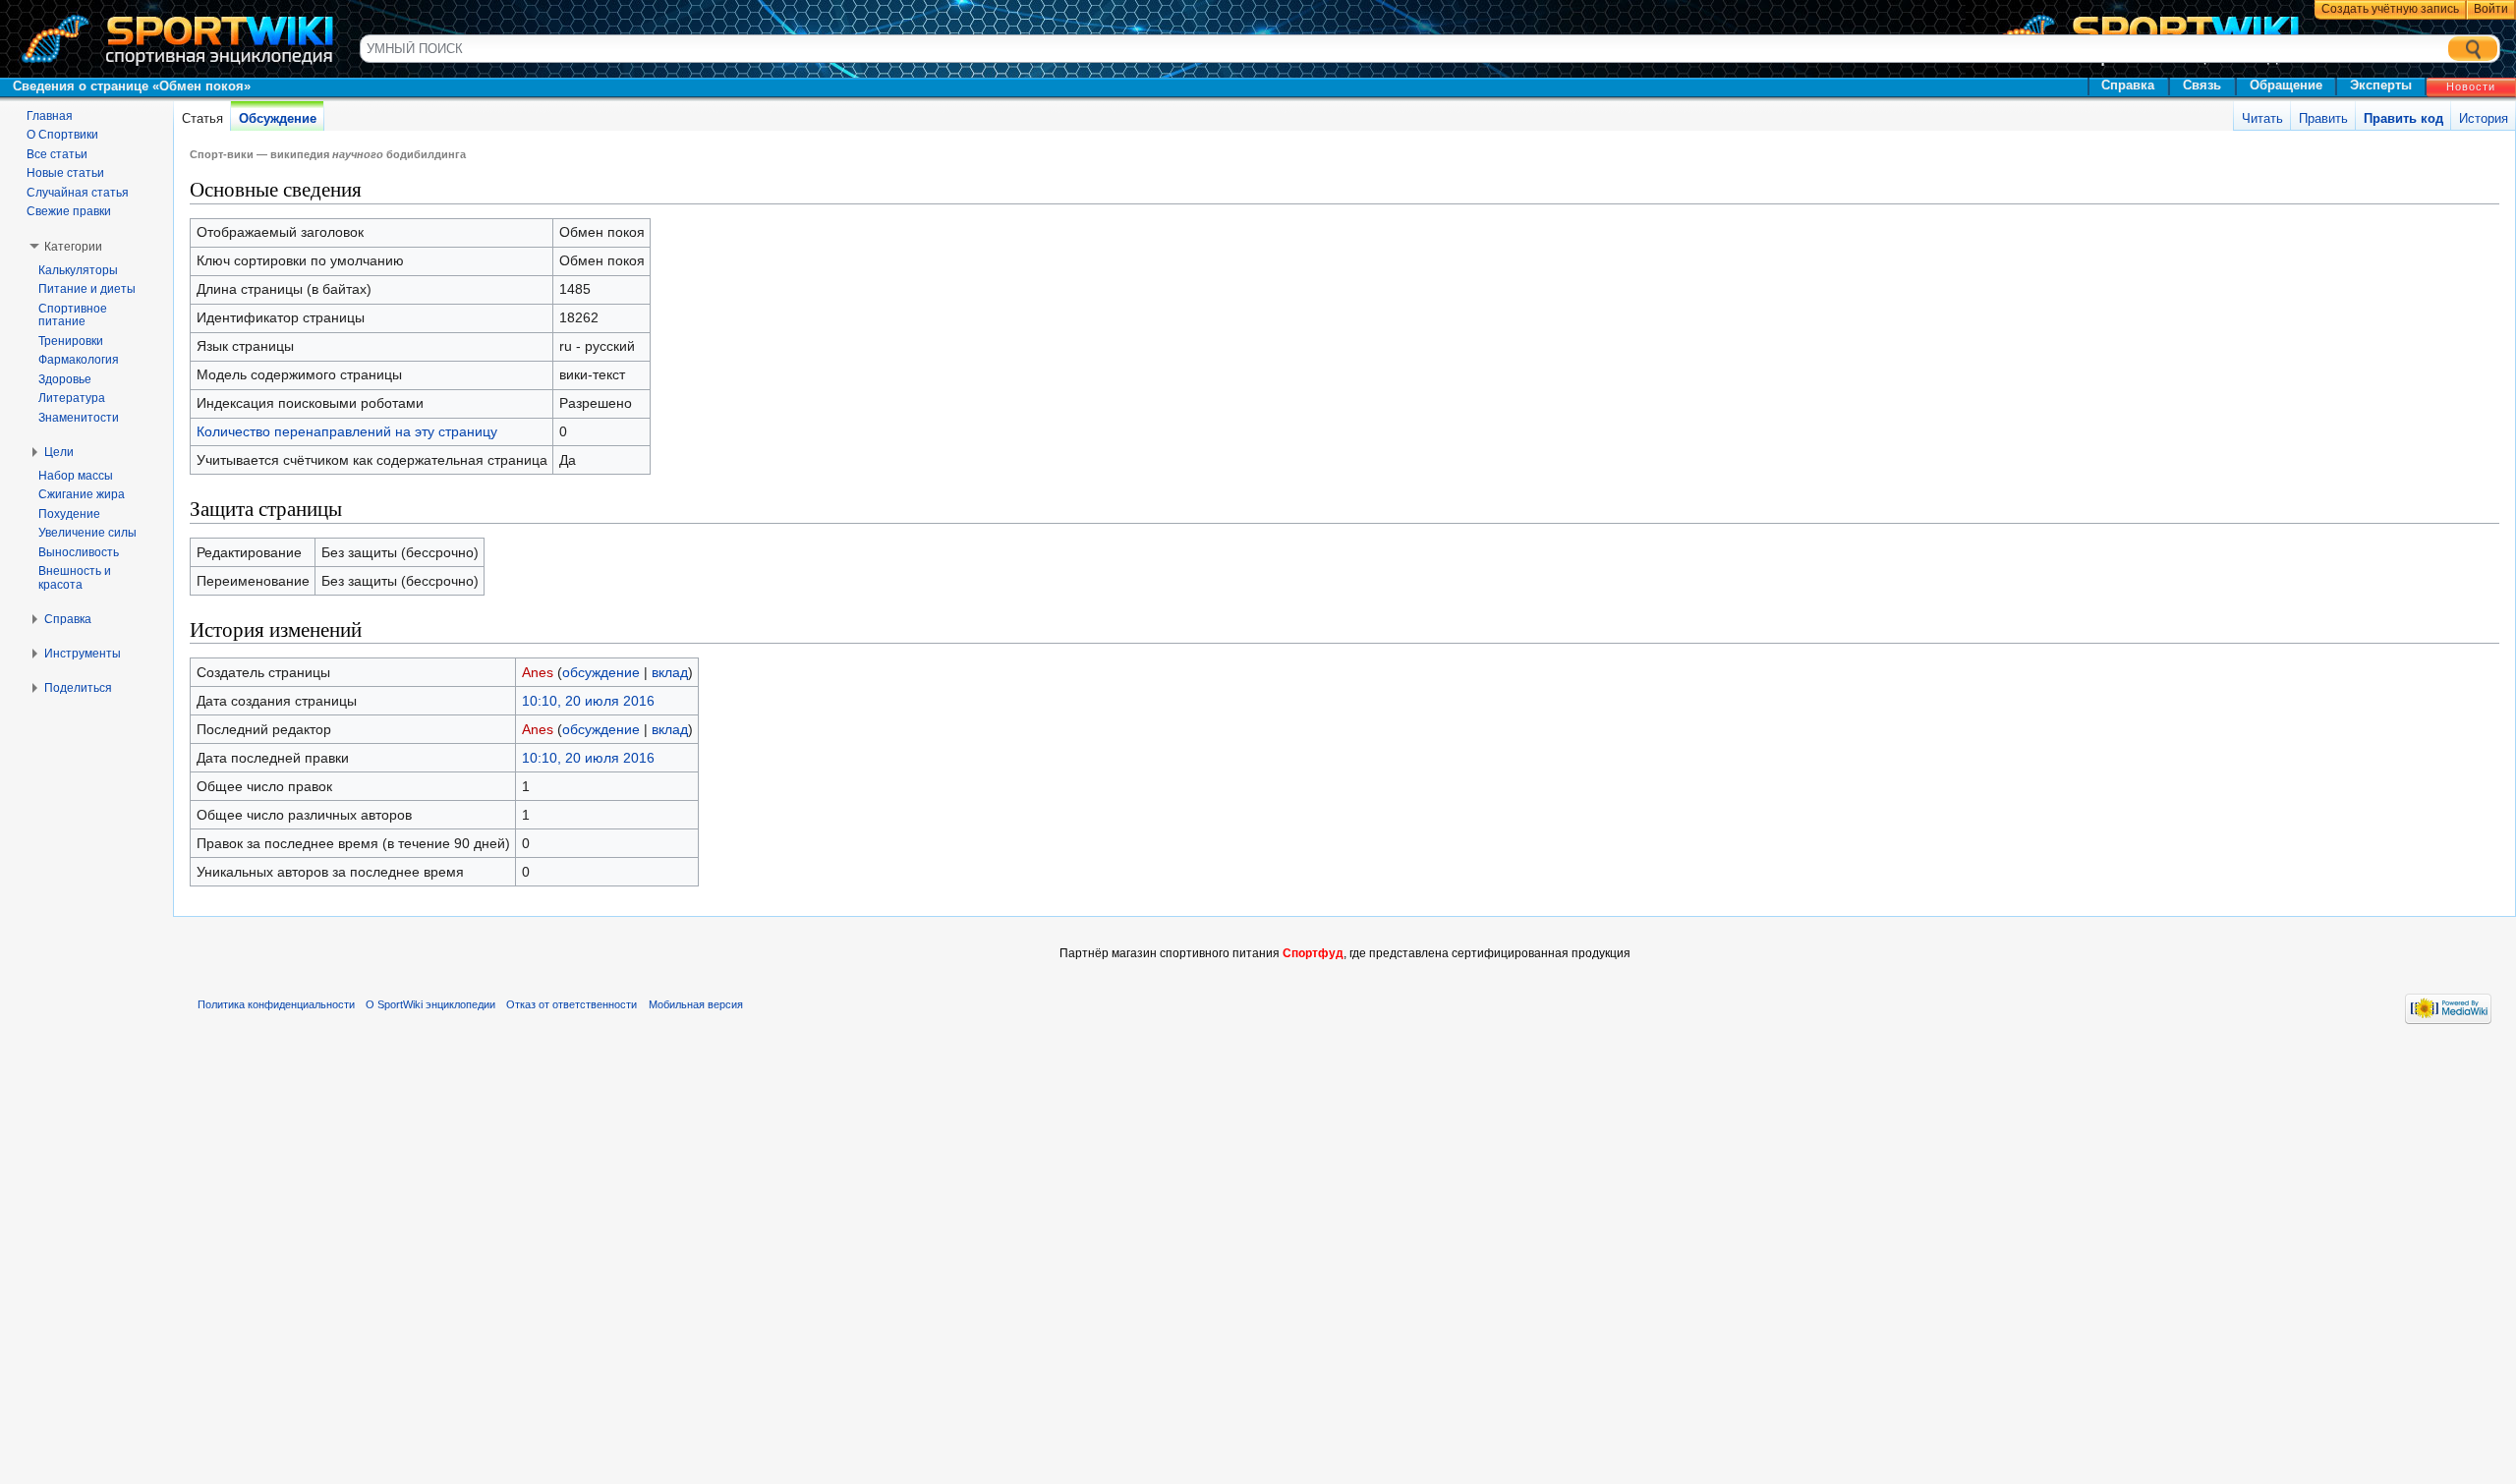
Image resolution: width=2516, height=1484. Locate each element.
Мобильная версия (696, 1004)
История (2484, 118)
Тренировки (71, 341)
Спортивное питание (73, 315)
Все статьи (57, 154)
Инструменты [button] (83, 654)
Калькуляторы (78, 270)
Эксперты (2381, 85)
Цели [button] (59, 452)
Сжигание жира (82, 494)
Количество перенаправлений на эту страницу (347, 431)
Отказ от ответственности (572, 1004)
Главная (50, 116)
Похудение (69, 514)
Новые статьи (65, 173)
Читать (2262, 118)
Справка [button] (68, 619)
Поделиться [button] (78, 688)
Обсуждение (278, 118)
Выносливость (79, 552)
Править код (2403, 118)
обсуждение (601, 672)
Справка (2128, 85)
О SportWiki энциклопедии (430, 1004)
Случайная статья (78, 193)
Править (2323, 118)
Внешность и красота (75, 578)
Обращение (2286, 85)
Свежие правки (69, 211)
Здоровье (65, 379)
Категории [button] (73, 247)
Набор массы (76, 476)
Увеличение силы (87, 533)
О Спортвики (62, 135)
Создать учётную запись (2390, 9)
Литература (72, 398)
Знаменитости (79, 418)
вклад (670, 672)
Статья (202, 118)
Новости (2471, 86)
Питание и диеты (87, 289)
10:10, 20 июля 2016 (588, 701)
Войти (2491, 9)
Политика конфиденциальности (276, 1004)
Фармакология (79, 360)
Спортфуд (1313, 953)
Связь (2202, 85)
